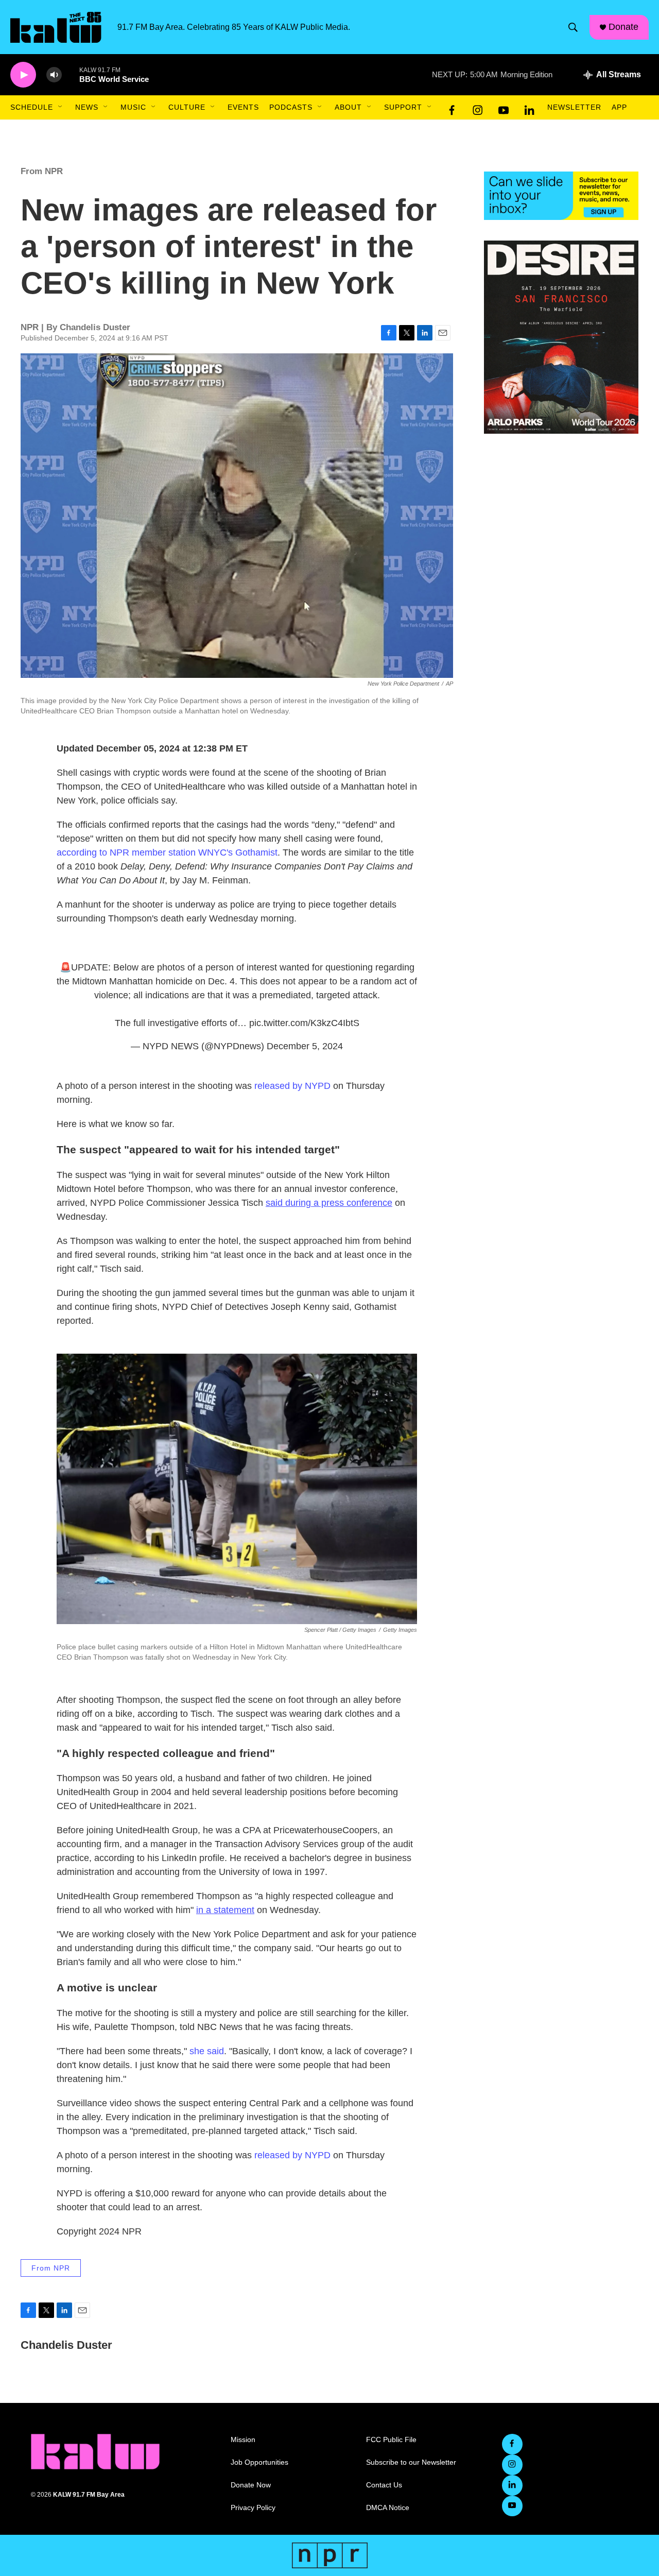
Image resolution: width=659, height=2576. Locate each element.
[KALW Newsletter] (561, 196)
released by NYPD (292, 1086)
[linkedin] (529, 108)
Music (133, 107)
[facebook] (452, 108)
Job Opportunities (259, 2462)
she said (207, 2051)
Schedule (32, 107)
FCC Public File (391, 2440)
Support (403, 107)
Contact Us (384, 2485)
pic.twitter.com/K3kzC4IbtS (304, 1023)
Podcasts (291, 107)
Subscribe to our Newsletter (411, 2462)
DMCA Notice (388, 2508)
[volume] (54, 75)
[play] (23, 75)
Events (243, 107)
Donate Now (251, 2485)
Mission (243, 2440)
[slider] (71, 74)
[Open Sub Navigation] (61, 107)
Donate (623, 27)
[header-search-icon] (573, 27)
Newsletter (574, 107)
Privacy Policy (253, 2508)
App (619, 107)
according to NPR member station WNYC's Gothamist (167, 852)
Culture (187, 107)
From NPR (42, 171)
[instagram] (478, 108)
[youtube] (504, 108)
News (87, 107)
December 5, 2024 (305, 1046)
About (348, 107)
